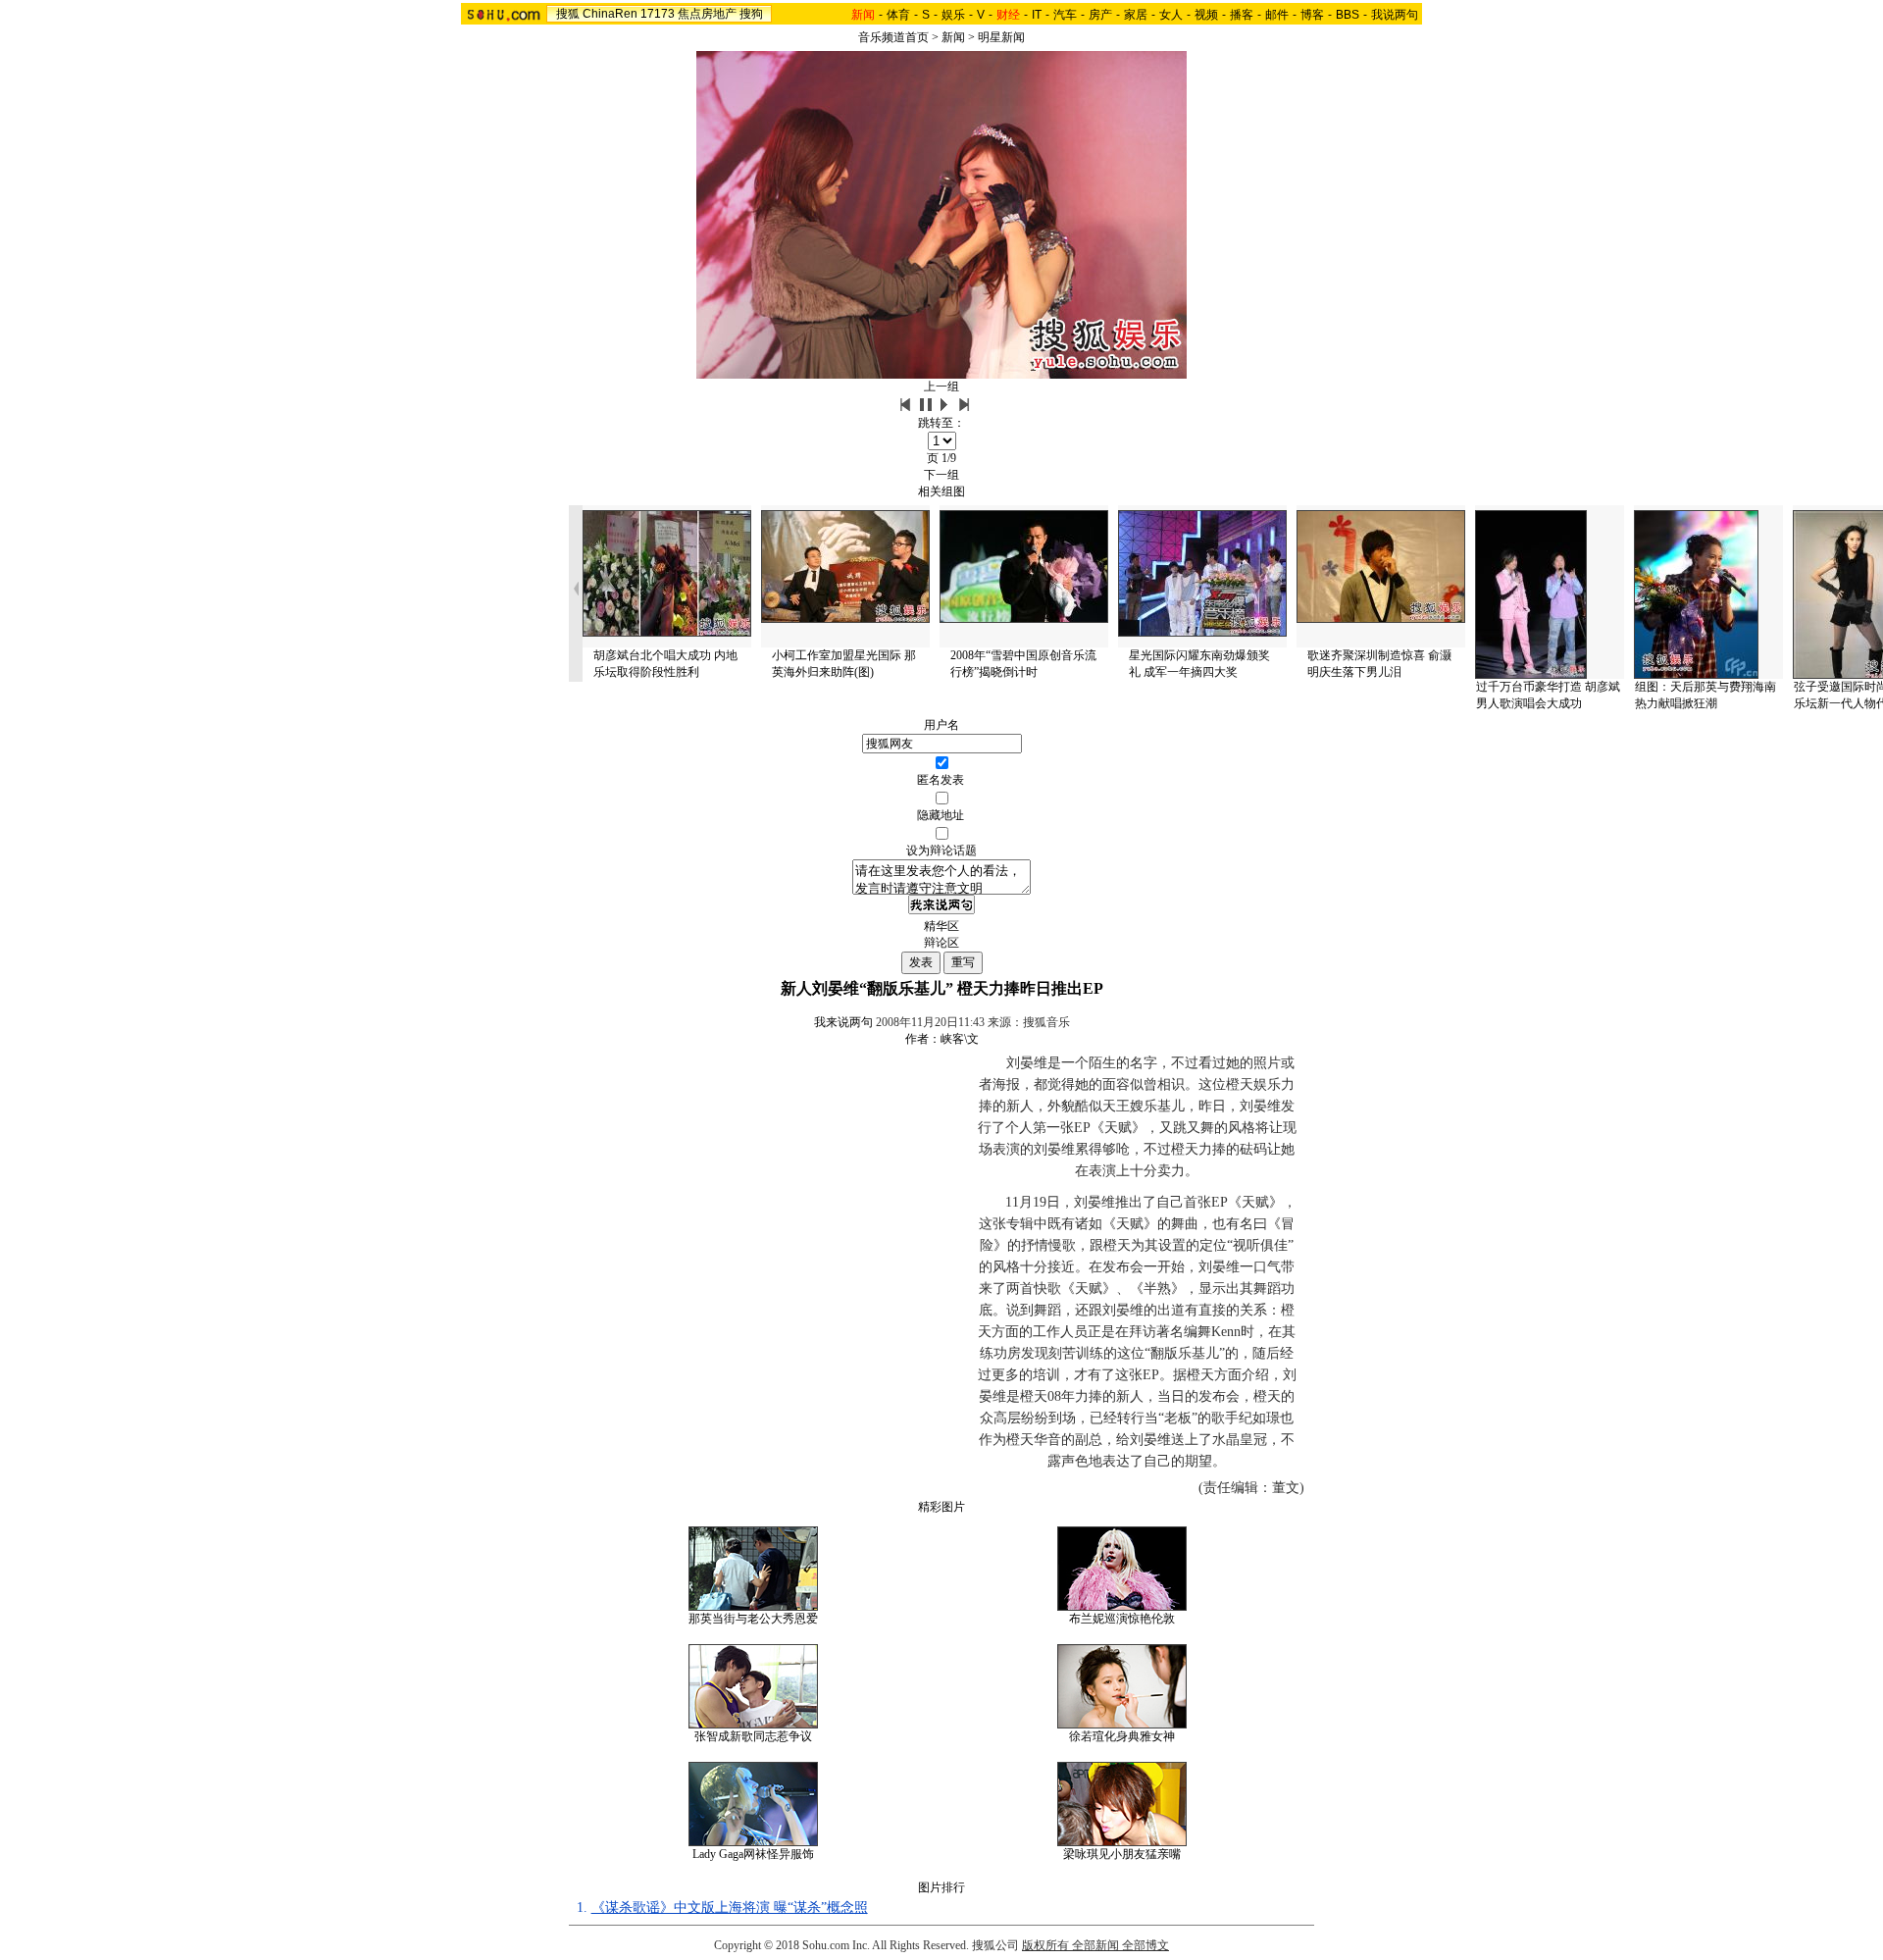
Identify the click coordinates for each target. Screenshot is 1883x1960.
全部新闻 (1095, 1945)
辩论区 (941, 943)
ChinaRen (610, 14)
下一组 (941, 475)
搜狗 (751, 14)
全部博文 (1145, 1945)
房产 (1100, 15)
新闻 (953, 37)
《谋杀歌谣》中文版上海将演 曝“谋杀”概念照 (730, 1908)
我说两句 (1395, 15)
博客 (1312, 15)
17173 (658, 14)
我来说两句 (843, 1022)
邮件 (1277, 15)
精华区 (941, 926)
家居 (1136, 15)
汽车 (1065, 15)
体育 (898, 15)
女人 (1171, 15)
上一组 (941, 387)
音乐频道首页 (893, 37)
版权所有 (1045, 1945)
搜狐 (568, 14)
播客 (1242, 15)
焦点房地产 (707, 14)
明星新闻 (1001, 37)
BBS (1348, 15)
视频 (1206, 15)
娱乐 (953, 15)
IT (1037, 15)
